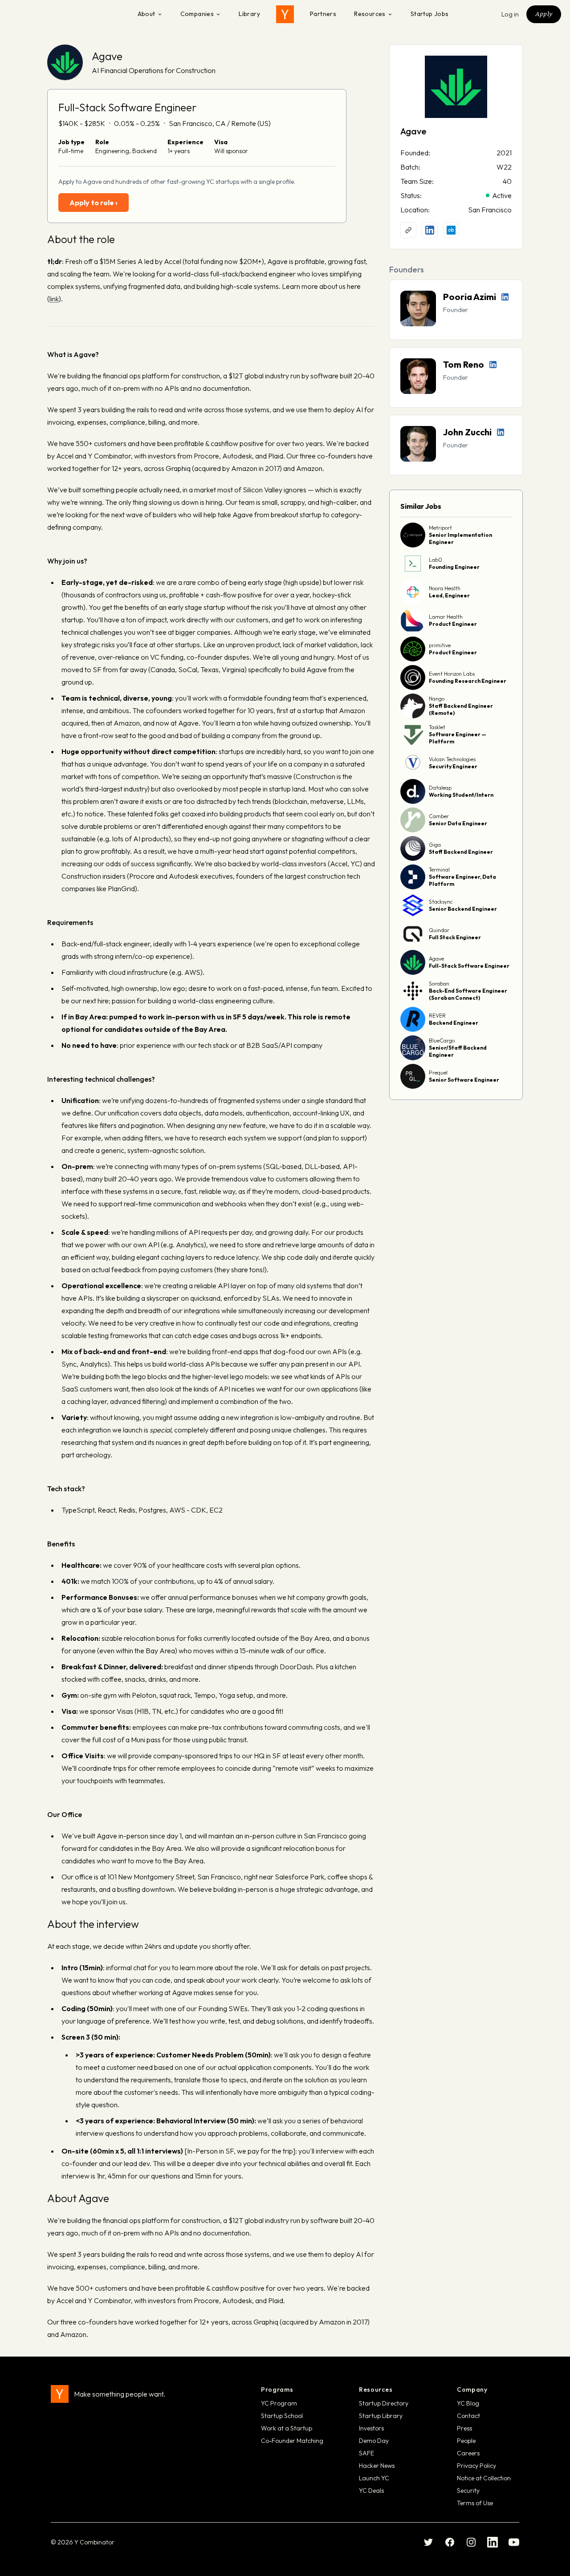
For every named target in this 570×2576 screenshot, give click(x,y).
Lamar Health (446, 617)
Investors (371, 2428)
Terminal (439, 870)
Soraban (439, 984)
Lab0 (436, 560)
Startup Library (381, 2416)
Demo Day (374, 2441)
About (147, 14)
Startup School (282, 2416)
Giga (435, 845)
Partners (323, 14)
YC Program (279, 2403)
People (466, 2441)
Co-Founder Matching (292, 2441)
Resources (370, 14)
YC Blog (468, 2403)
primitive (440, 645)
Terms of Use (475, 2503)
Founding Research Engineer (468, 681)
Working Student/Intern (461, 795)
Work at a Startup (287, 2428)
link (54, 299)
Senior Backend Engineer (463, 909)
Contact (468, 2416)
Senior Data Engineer (458, 823)
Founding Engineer (454, 567)
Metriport (440, 528)
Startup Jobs (430, 14)
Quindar (439, 930)
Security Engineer (453, 766)
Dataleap (440, 788)
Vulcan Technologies (452, 759)
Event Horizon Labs (452, 674)
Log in (510, 14)
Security (468, 2491)
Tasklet (437, 727)
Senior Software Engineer (464, 1080)
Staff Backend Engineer (461, 852)
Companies (197, 14)
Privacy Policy (476, 2466)
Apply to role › (94, 203)
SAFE (366, 2453)
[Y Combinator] (285, 14)
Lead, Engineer (449, 595)
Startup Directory (384, 2403)
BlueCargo (442, 1041)
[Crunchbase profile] (451, 230)
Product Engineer (453, 624)
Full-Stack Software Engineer (469, 966)
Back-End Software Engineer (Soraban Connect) (468, 994)
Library (249, 14)
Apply (544, 14)
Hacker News (377, 2466)
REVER (437, 1016)
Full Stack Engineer (455, 937)
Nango (437, 699)
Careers (468, 2453)
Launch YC (374, 2478)
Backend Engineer (454, 1023)
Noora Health (445, 588)
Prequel (438, 1073)
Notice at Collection (484, 2478)
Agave (107, 56)
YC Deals (371, 2491)
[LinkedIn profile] (430, 230)
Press (464, 2428)
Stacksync (441, 902)
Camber (439, 816)
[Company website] (408, 230)
